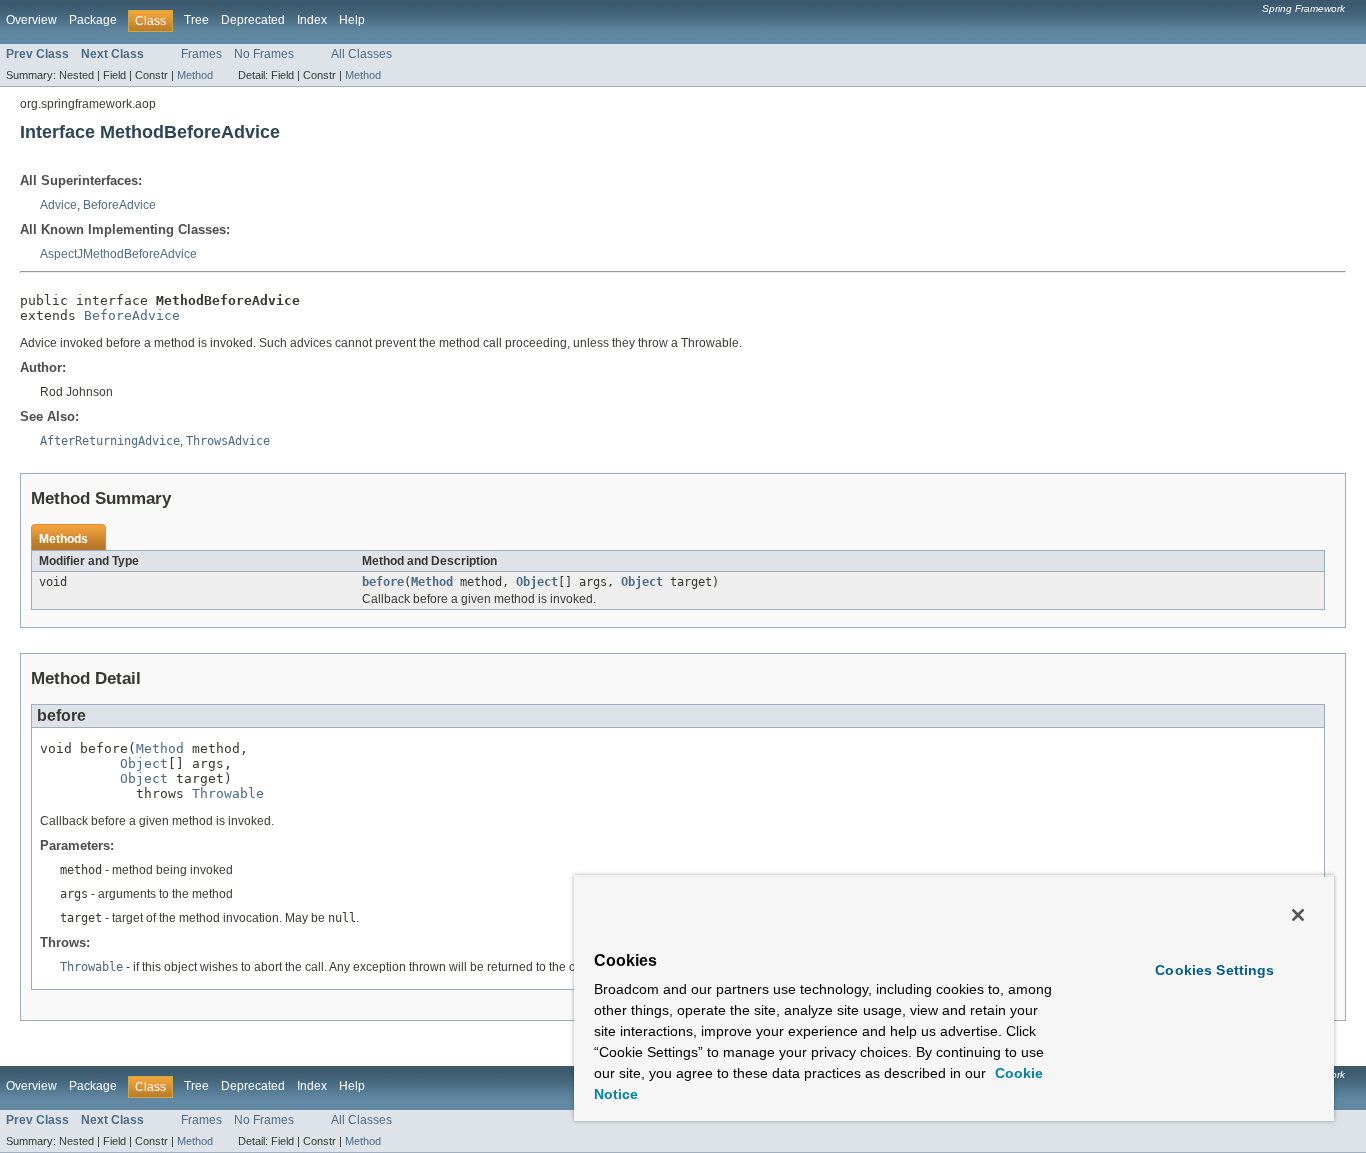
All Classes (361, 54)
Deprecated (253, 20)
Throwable (228, 793)
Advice (58, 205)
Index (312, 20)
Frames (201, 54)
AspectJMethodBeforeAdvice (118, 254)
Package (93, 20)
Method (195, 75)
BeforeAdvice (119, 205)
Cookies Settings (1214, 970)
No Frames (264, 54)
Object (537, 582)
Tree (196, 20)
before (383, 582)
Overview (31, 20)
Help (352, 20)
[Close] (1298, 915)
